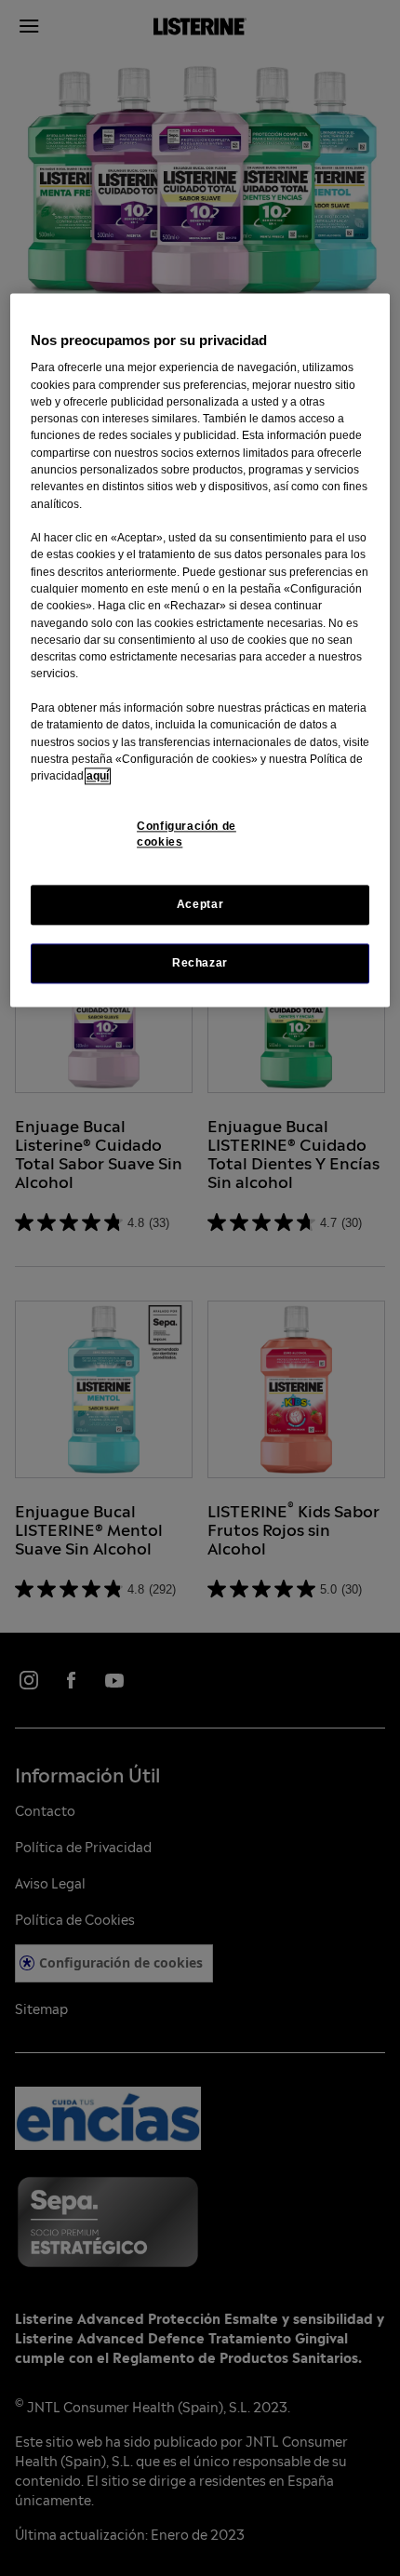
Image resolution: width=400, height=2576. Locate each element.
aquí (98, 776)
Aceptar (200, 904)
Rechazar (200, 963)
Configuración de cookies (187, 835)
